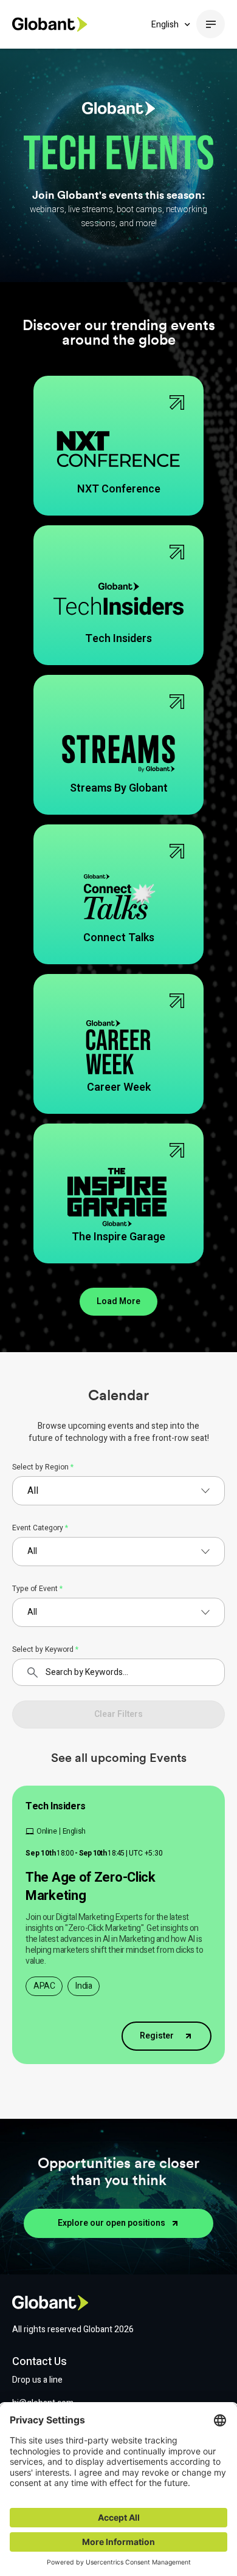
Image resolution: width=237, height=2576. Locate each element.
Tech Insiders (56, 1806)
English (165, 25)
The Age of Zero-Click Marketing (91, 1887)
